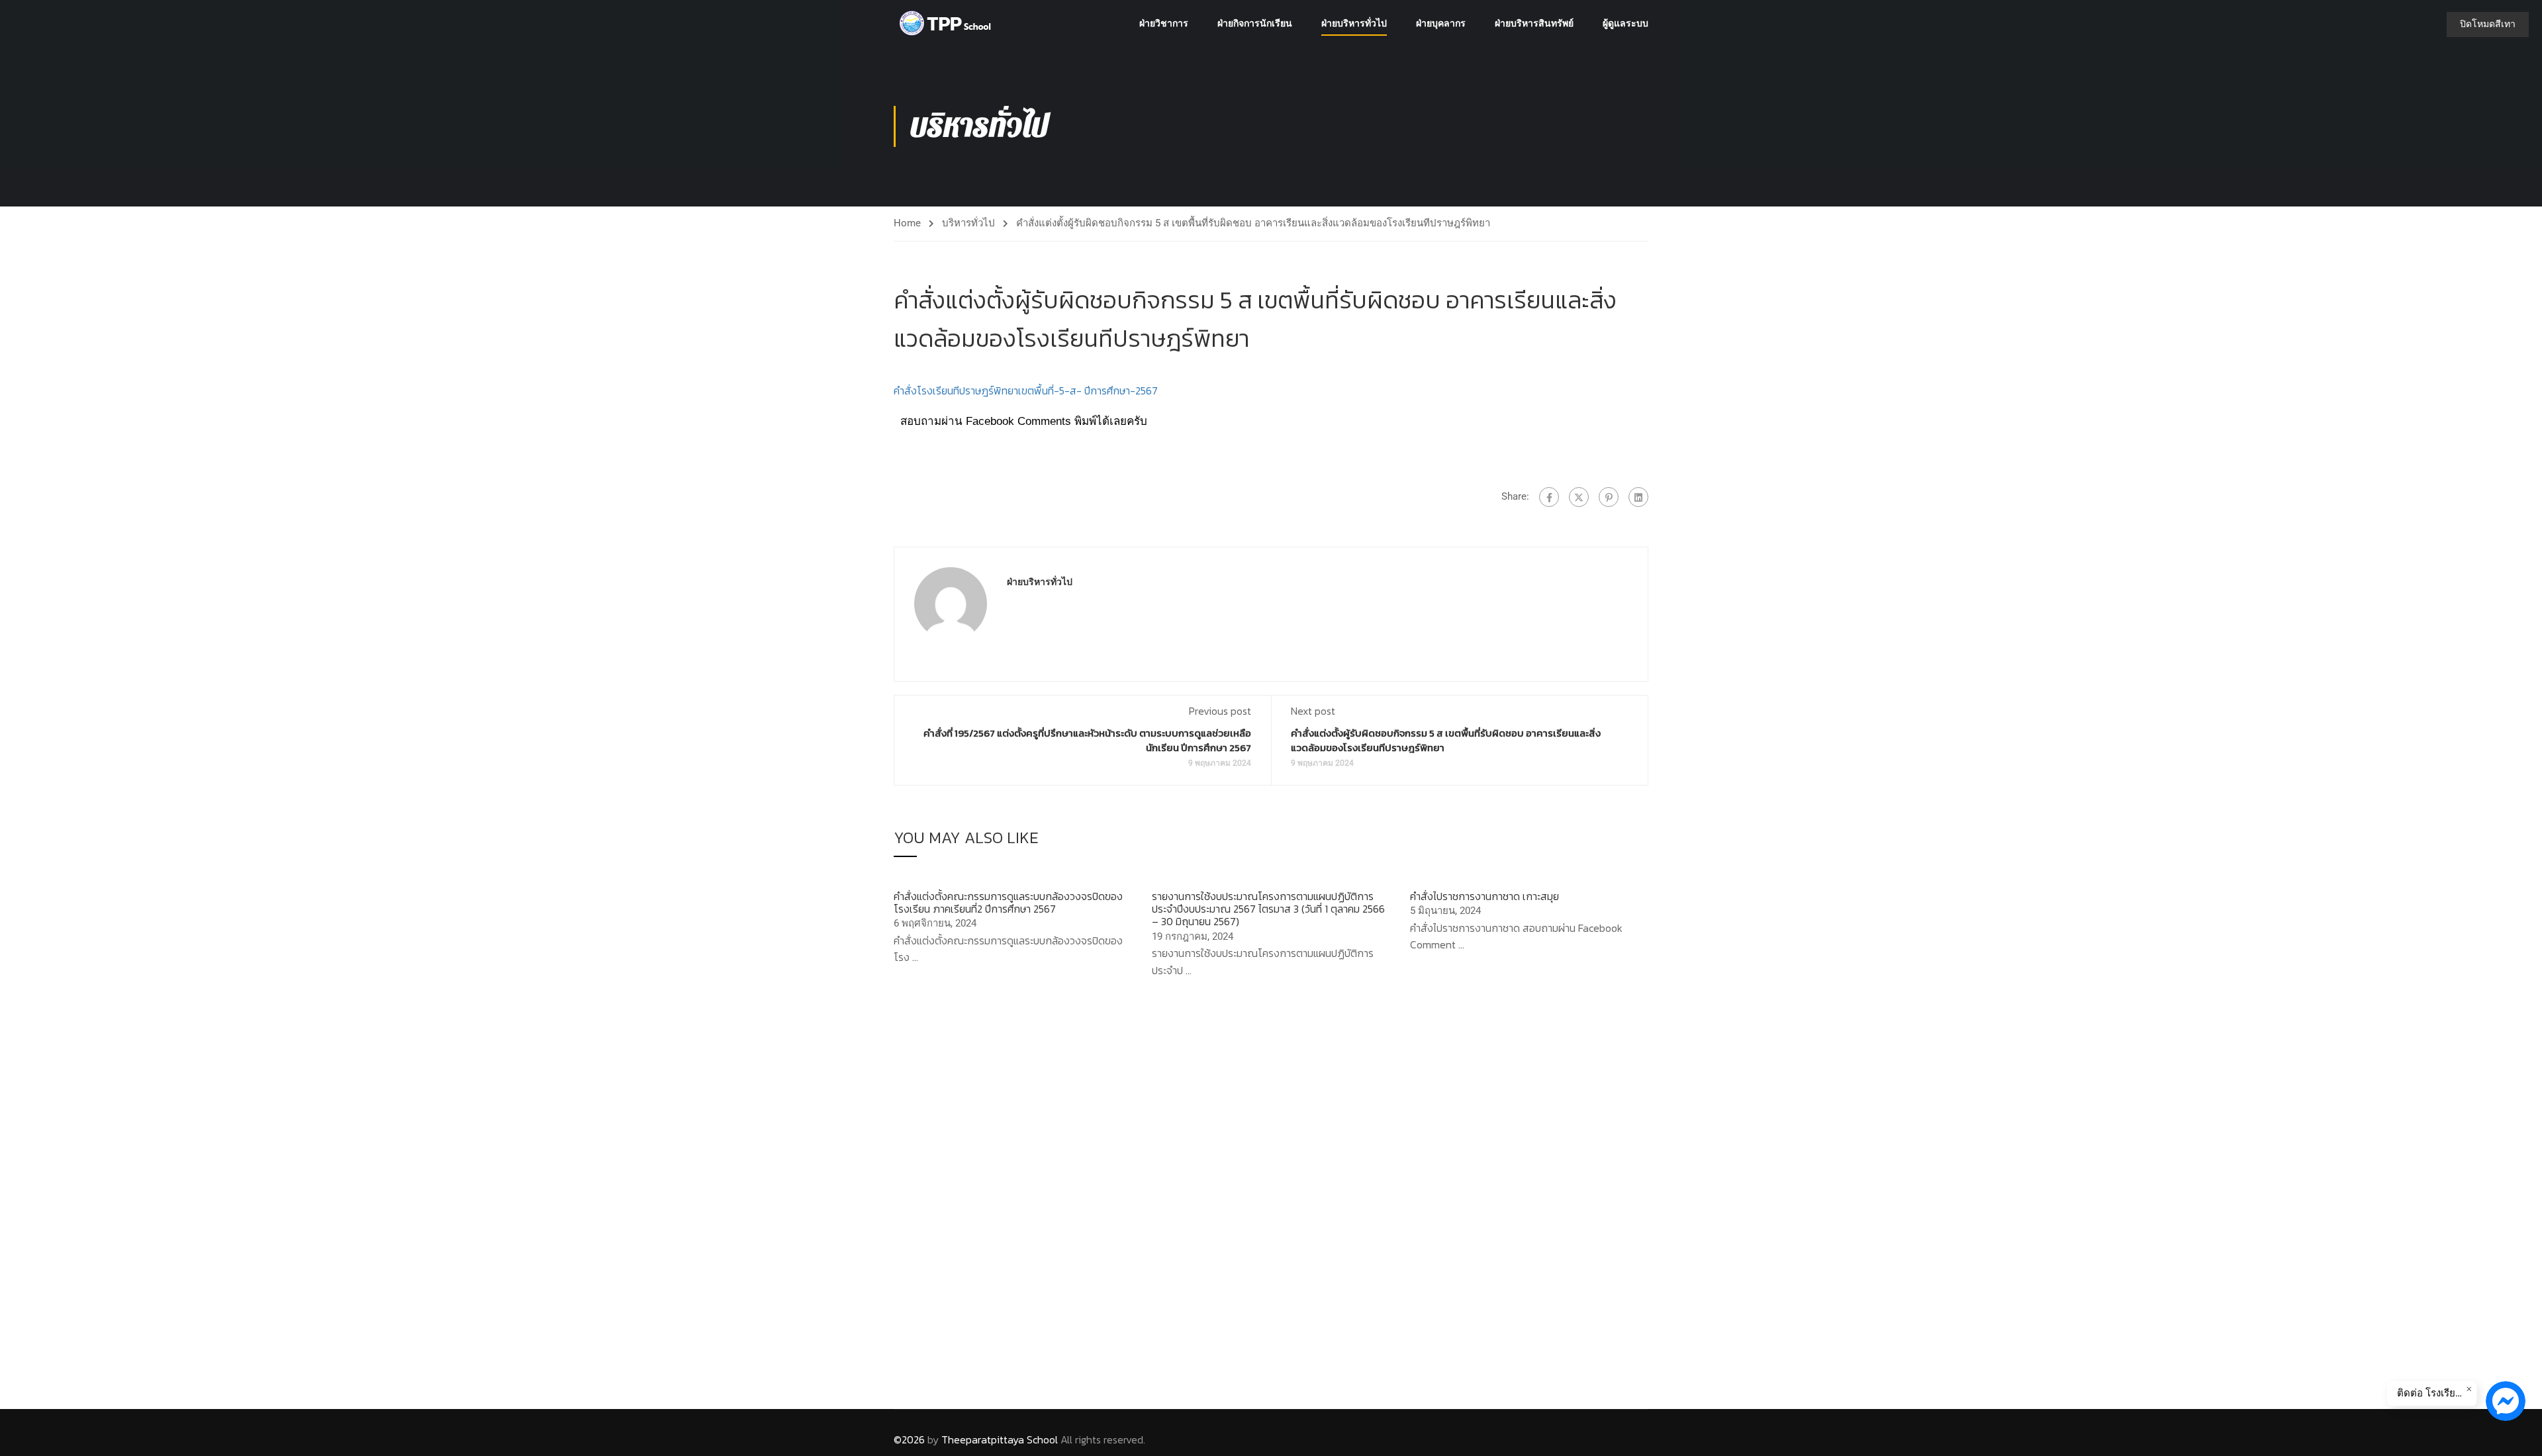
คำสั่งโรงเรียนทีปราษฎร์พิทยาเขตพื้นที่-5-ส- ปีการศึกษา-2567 (1026, 390)
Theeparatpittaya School (1000, 1439)
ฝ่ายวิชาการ (1164, 23)
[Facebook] (1549, 497)
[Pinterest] (1609, 497)
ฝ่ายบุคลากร (1441, 23)
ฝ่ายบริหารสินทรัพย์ (1534, 23)
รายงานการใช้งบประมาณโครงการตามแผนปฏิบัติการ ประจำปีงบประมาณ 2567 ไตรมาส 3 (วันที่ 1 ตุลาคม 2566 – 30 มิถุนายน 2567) (1268, 909)
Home (907, 223)
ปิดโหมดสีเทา (2488, 24)
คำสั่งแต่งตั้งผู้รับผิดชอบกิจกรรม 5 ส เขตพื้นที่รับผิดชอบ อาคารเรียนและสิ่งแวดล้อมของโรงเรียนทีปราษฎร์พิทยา (1446, 740)
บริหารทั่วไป (968, 223)
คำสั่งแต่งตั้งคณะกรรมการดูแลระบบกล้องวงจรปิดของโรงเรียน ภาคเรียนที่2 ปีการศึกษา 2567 (1008, 902)
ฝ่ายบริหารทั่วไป (1354, 23)
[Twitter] (1579, 497)
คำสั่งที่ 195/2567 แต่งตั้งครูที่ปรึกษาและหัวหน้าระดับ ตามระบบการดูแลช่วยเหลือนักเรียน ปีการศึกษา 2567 (1087, 740)
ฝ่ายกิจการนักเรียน (1255, 23)
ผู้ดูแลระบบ (1625, 23)
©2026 (909, 1439)
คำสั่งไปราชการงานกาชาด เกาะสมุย (1484, 896)
